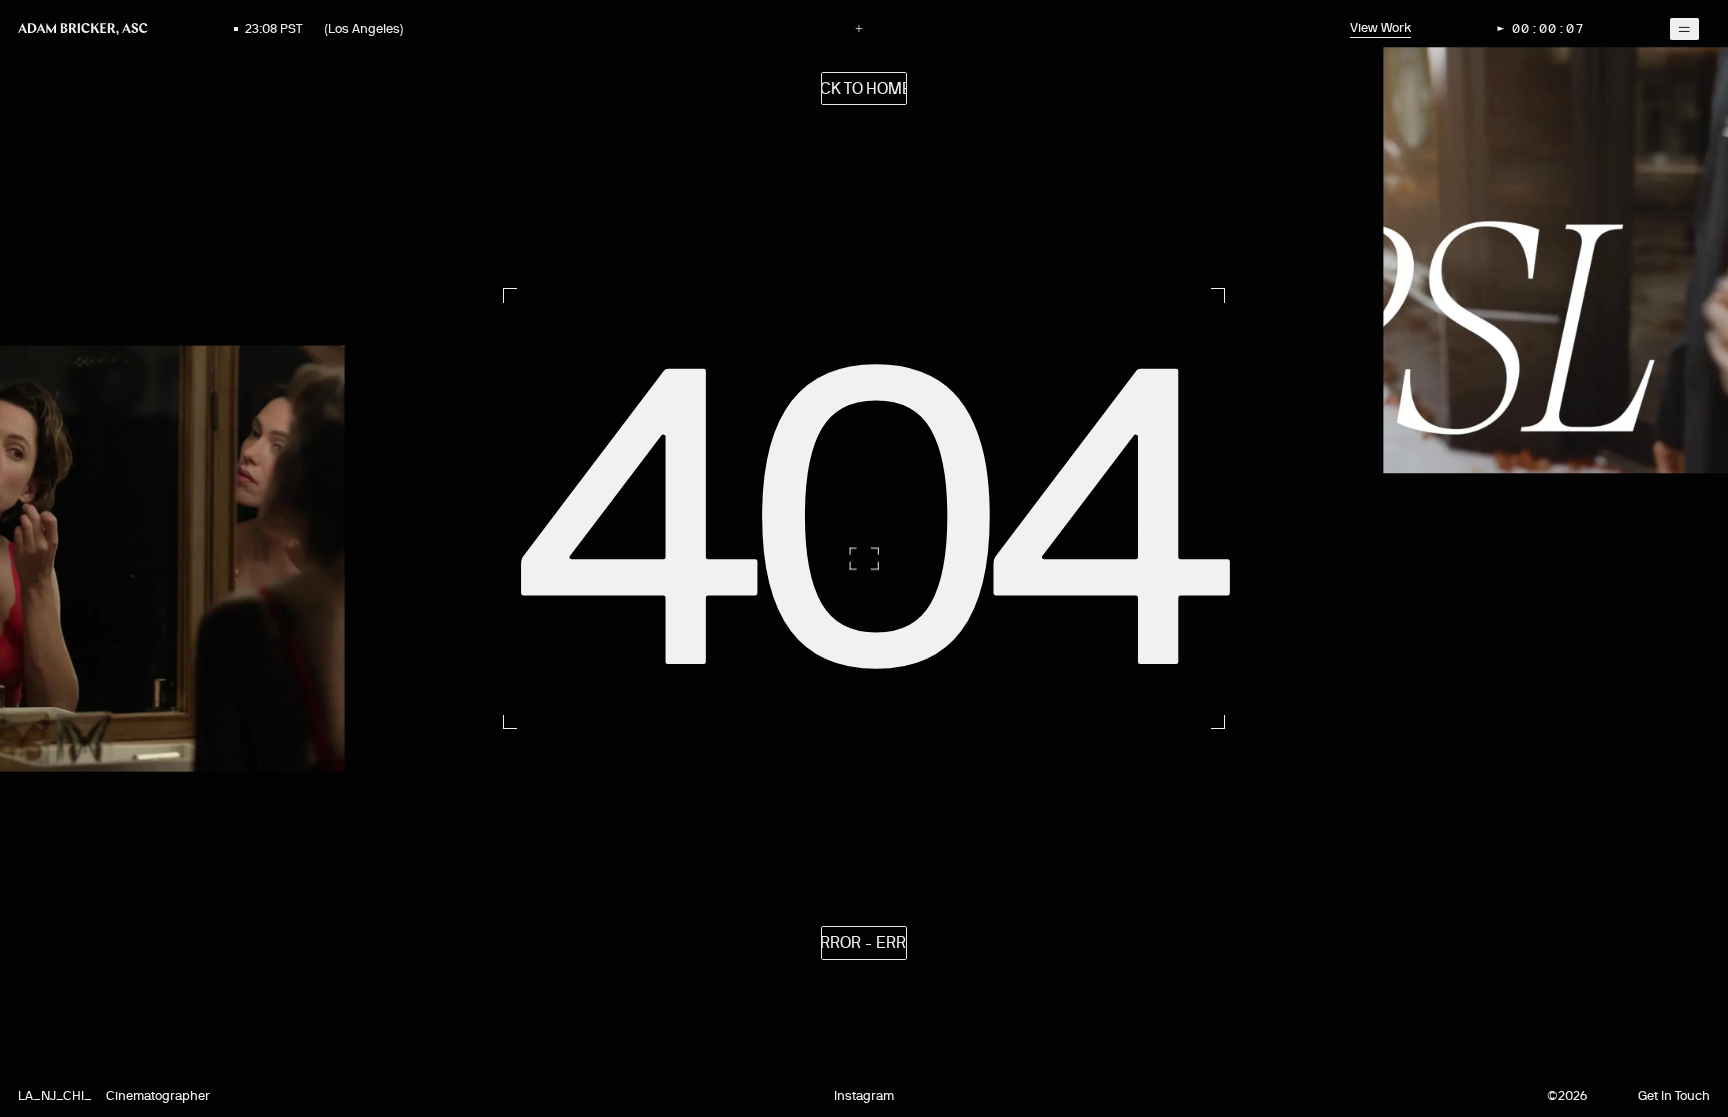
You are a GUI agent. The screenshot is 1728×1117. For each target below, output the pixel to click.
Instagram (864, 1096)
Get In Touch (1674, 1096)
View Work (1380, 27)
